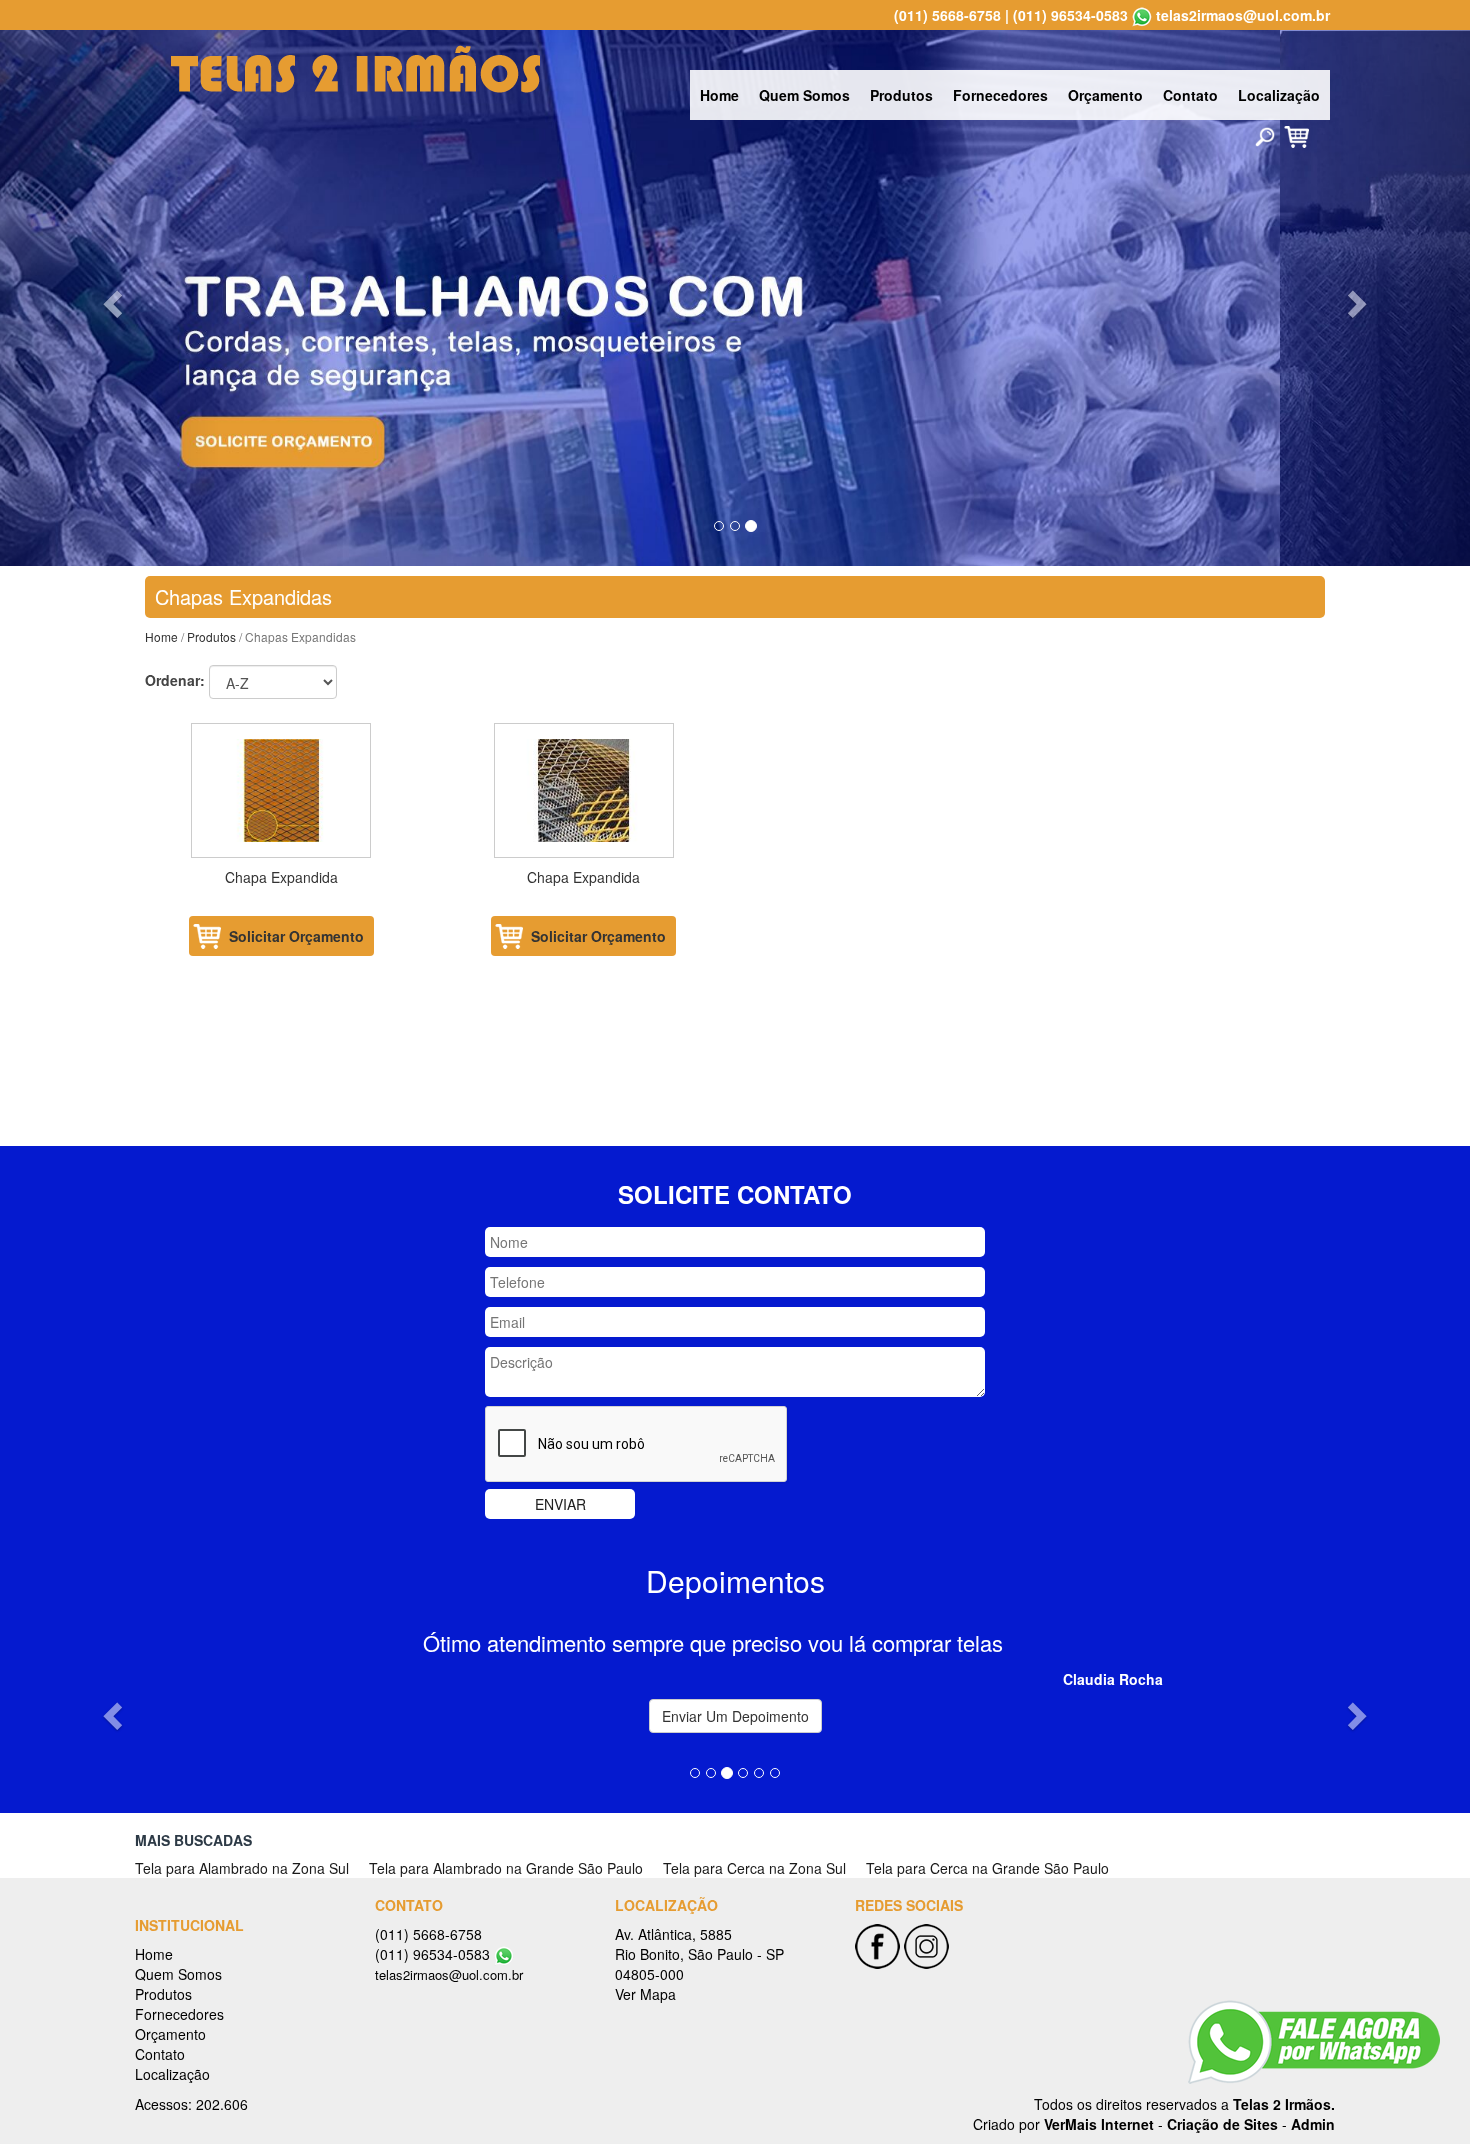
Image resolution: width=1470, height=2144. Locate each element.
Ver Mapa (645, 1994)
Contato (1190, 95)
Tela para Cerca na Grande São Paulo (987, 1868)
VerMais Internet (1099, 2124)
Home (719, 95)
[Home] (355, 67)
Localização (1279, 95)
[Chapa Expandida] (281, 790)
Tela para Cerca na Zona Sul (754, 1868)
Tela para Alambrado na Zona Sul (242, 1868)
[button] (110, 298)
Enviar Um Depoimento (735, 1716)
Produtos (901, 95)
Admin (1313, 2124)
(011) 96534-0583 (1070, 15)
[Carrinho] (1296, 135)
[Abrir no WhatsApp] (1142, 15)
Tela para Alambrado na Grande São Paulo (506, 1868)
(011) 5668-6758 (947, 15)
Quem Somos (804, 95)
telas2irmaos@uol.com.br (1243, 15)
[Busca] (1265, 136)
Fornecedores (1000, 95)
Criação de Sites (1222, 2124)
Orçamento (1105, 95)
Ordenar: (175, 680)
